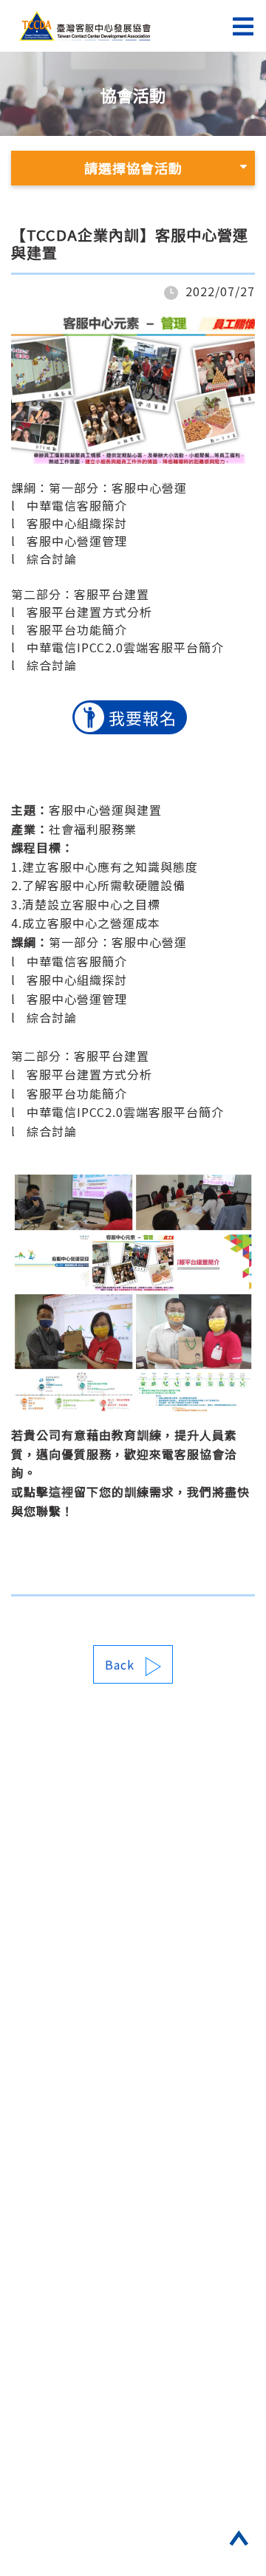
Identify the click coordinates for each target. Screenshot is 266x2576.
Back (120, 1664)
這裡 (61, 1492)
